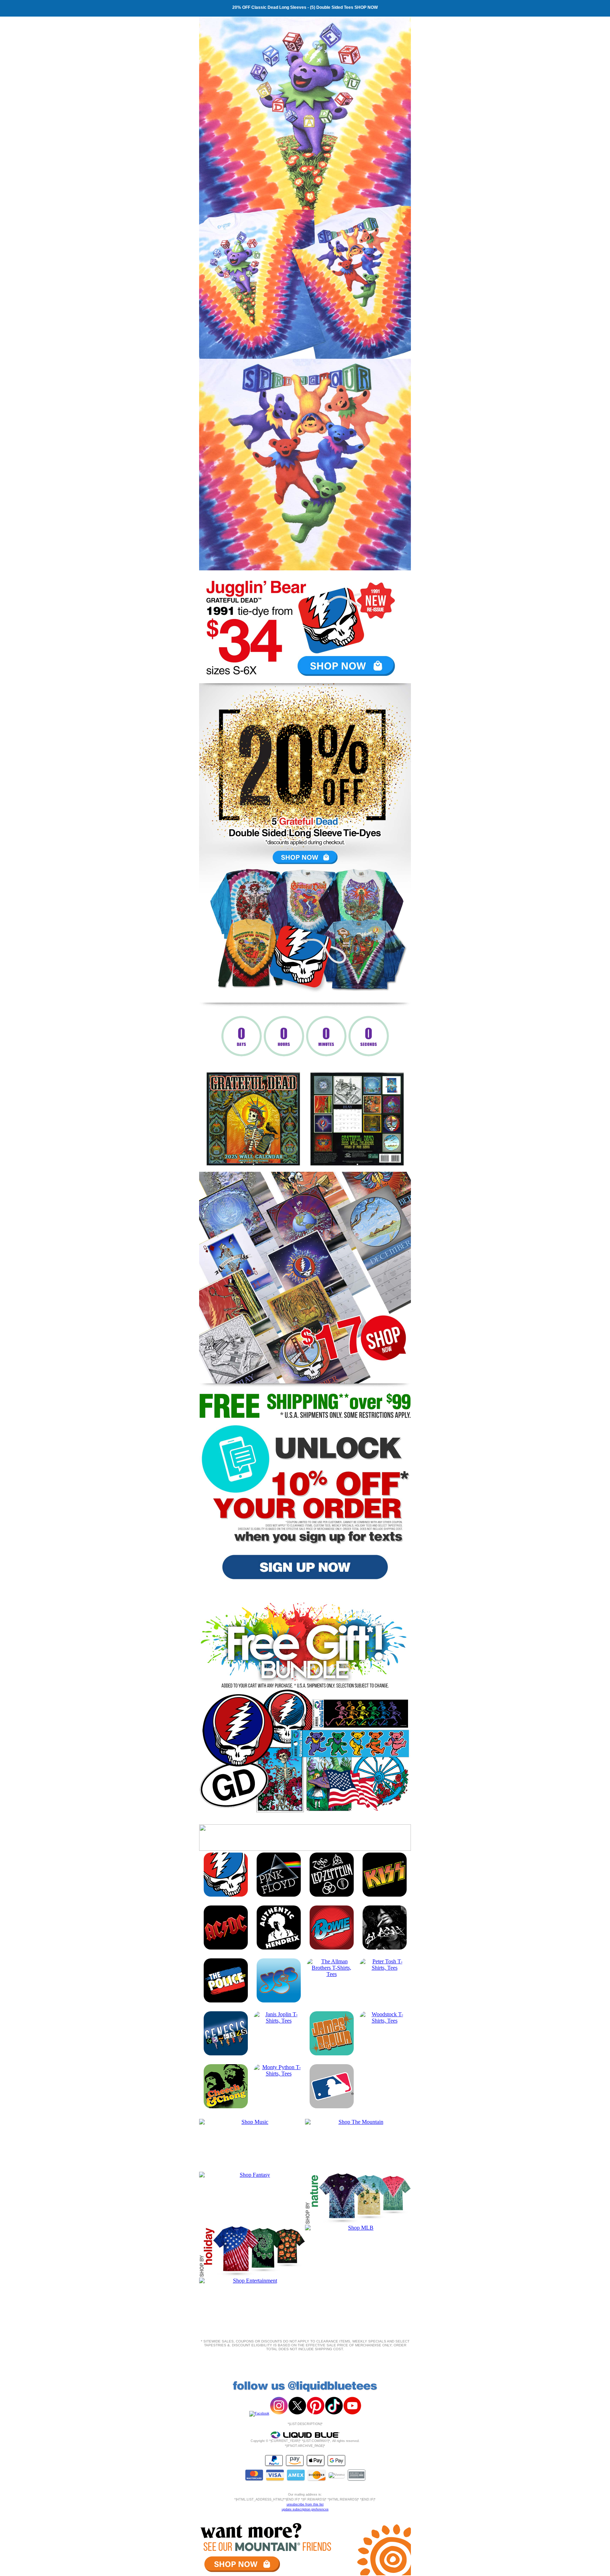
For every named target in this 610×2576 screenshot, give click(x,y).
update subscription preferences (305, 2509)
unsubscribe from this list (305, 2504)
